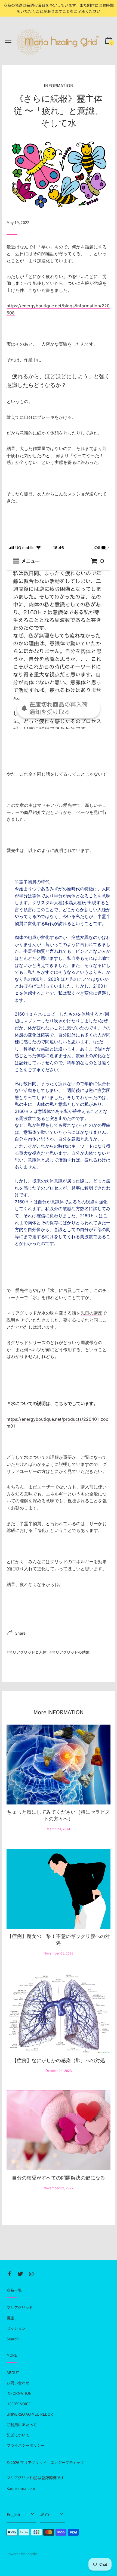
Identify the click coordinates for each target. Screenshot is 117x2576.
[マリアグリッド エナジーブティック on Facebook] (10, 2274)
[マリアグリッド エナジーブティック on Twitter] (20, 2274)
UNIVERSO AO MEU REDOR (30, 2414)
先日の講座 (91, 1313)
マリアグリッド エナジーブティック (52, 2462)
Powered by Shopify (22, 2554)
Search (13, 2339)
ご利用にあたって (22, 2425)
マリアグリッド (20, 2308)
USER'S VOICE (19, 2404)
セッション (16, 2328)
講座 (10, 2318)
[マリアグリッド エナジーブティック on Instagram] (31, 2274)
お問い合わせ (18, 2383)
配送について (18, 2435)
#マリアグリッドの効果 (70, 1652)
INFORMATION (59, 85)
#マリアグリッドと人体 (27, 1652)
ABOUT (13, 2372)
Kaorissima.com (21, 2488)
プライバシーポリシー (26, 2445)
